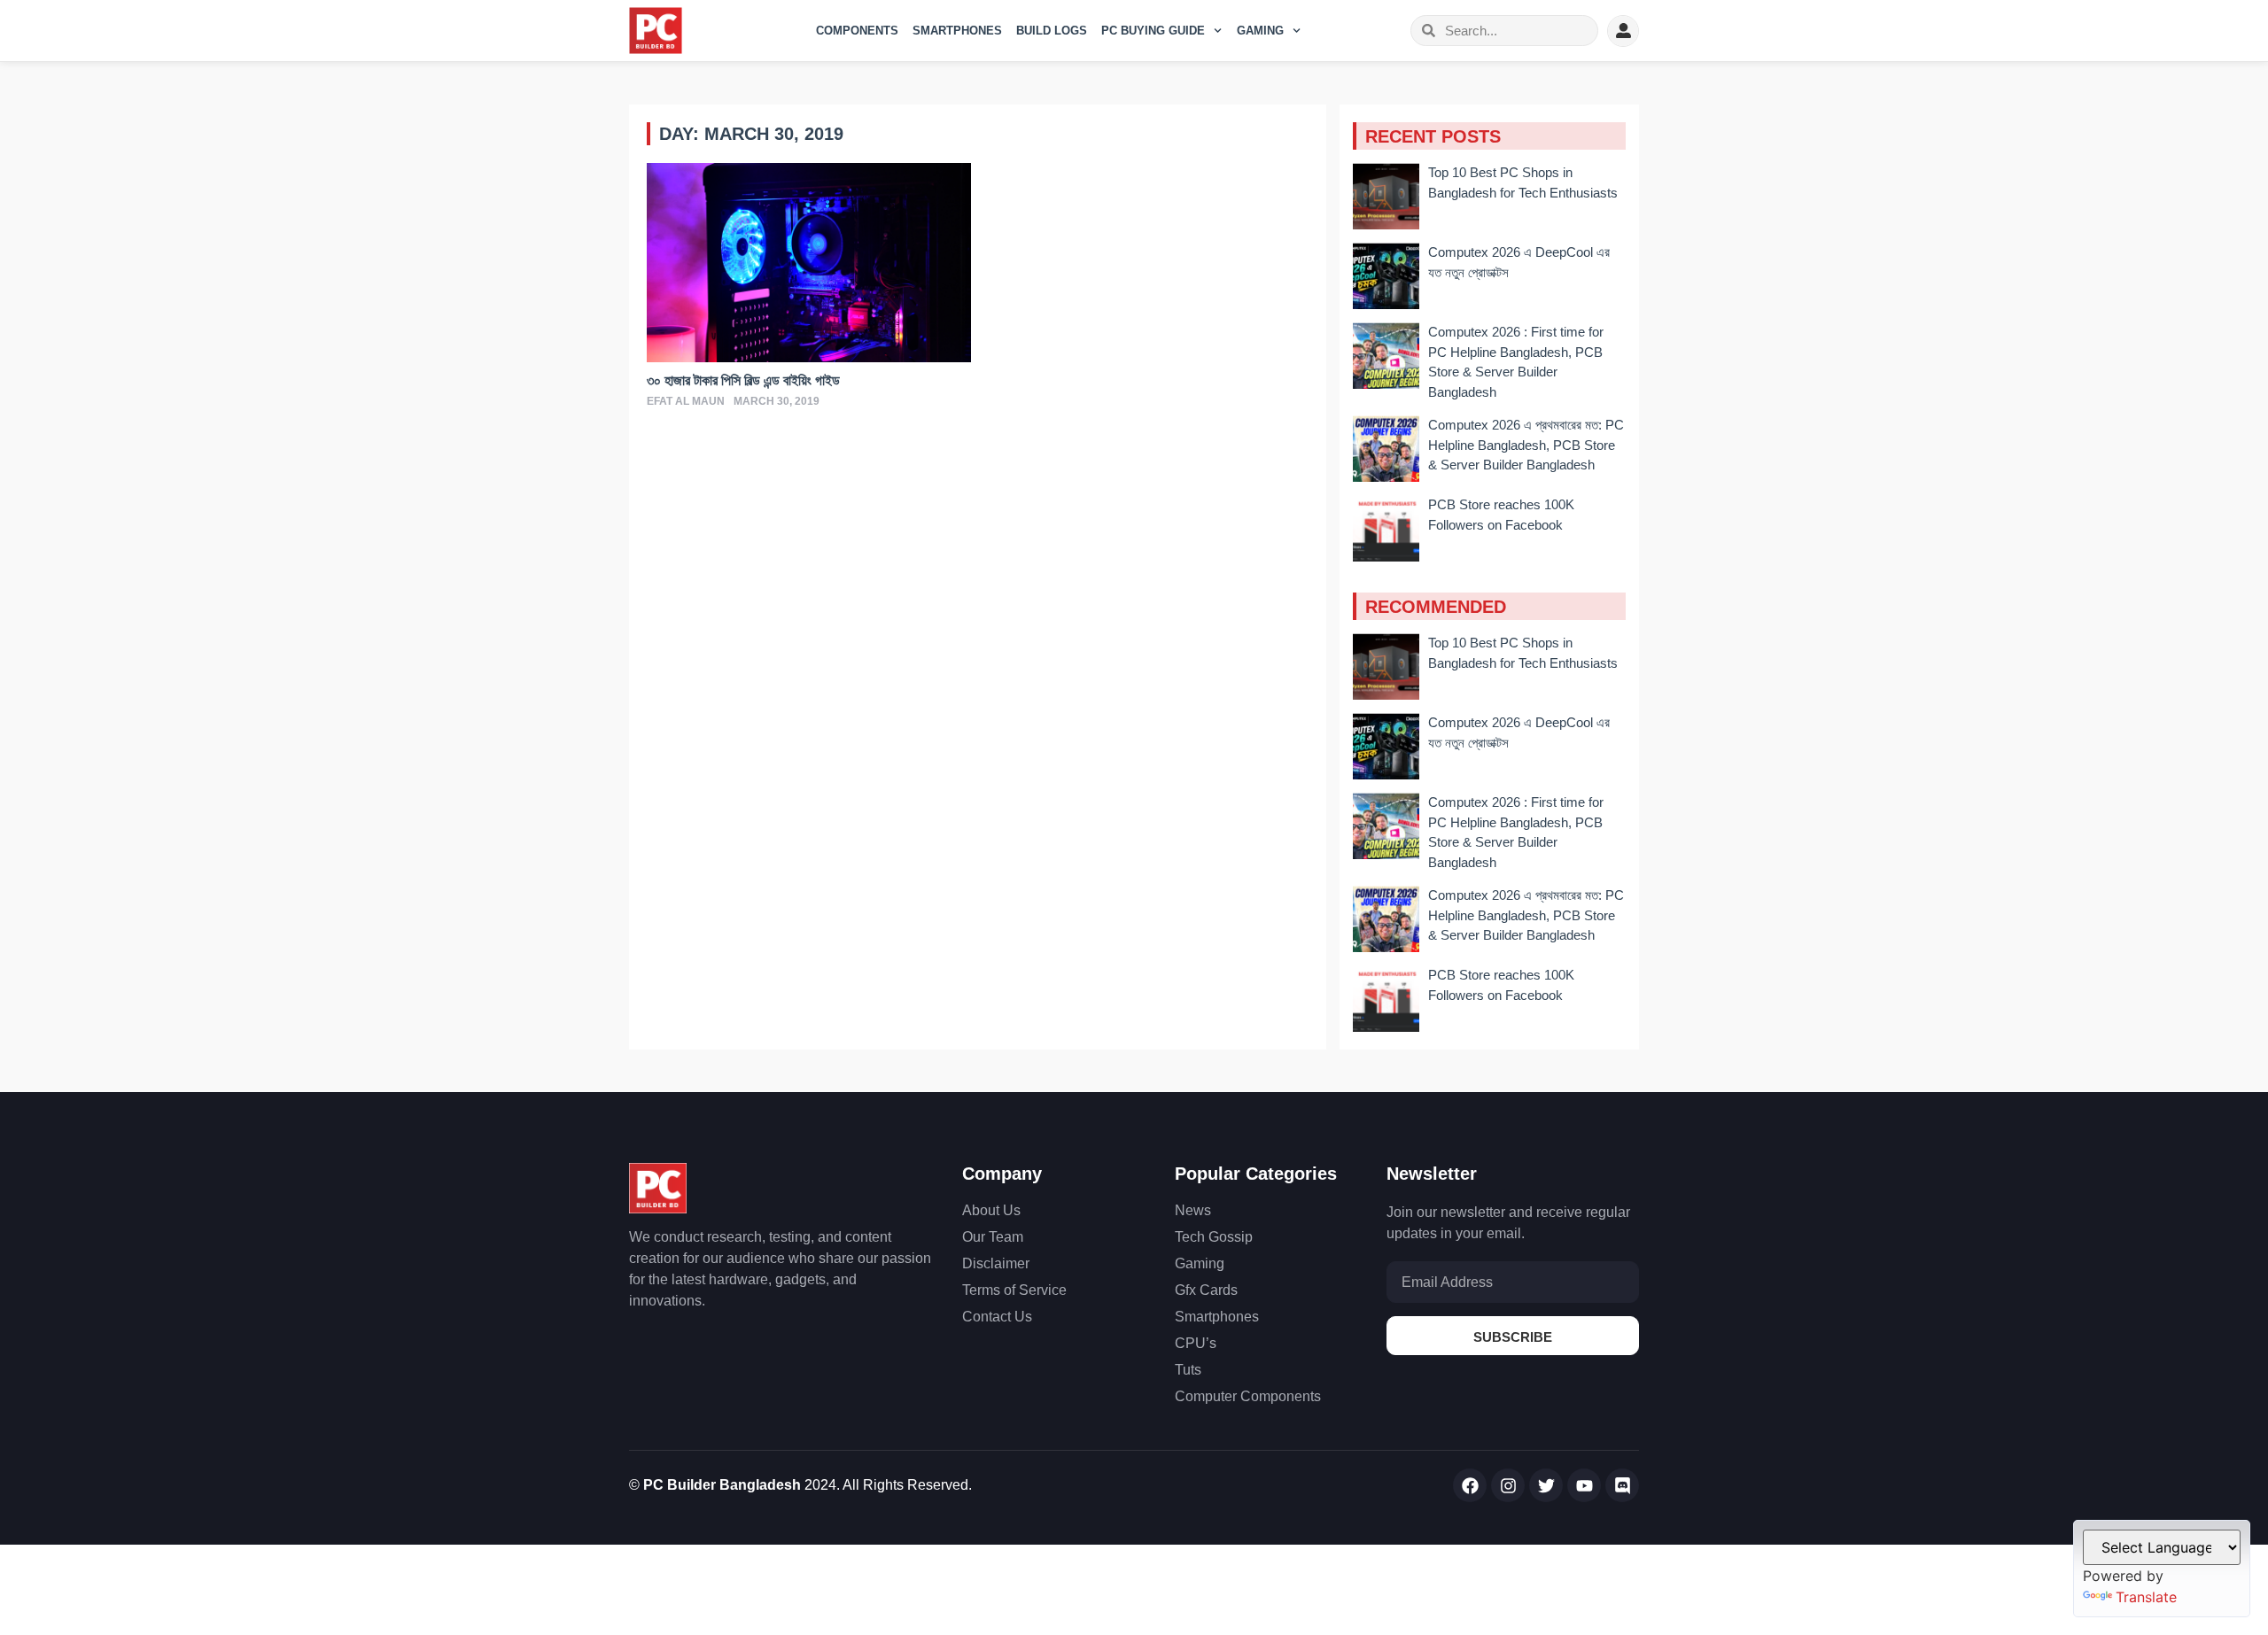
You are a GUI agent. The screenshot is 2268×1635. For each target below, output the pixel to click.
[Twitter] (1546, 1485)
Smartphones (957, 31)
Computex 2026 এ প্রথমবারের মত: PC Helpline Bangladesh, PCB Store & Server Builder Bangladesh (1526, 445)
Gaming (1260, 31)
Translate (2146, 1597)
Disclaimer (996, 1263)
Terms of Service (1014, 1290)
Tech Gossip (1214, 1237)
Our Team (993, 1237)
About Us (991, 1210)
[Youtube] (1584, 1485)
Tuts (1188, 1370)
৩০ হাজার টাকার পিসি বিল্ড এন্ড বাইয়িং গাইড (743, 380)
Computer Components (1248, 1396)
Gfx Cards (1206, 1290)
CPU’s (1196, 1343)
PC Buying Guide (1153, 31)
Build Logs (1052, 31)
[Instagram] (1508, 1485)
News (1193, 1210)
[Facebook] (1470, 1485)
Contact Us (997, 1317)
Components (857, 31)
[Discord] (1622, 1485)
